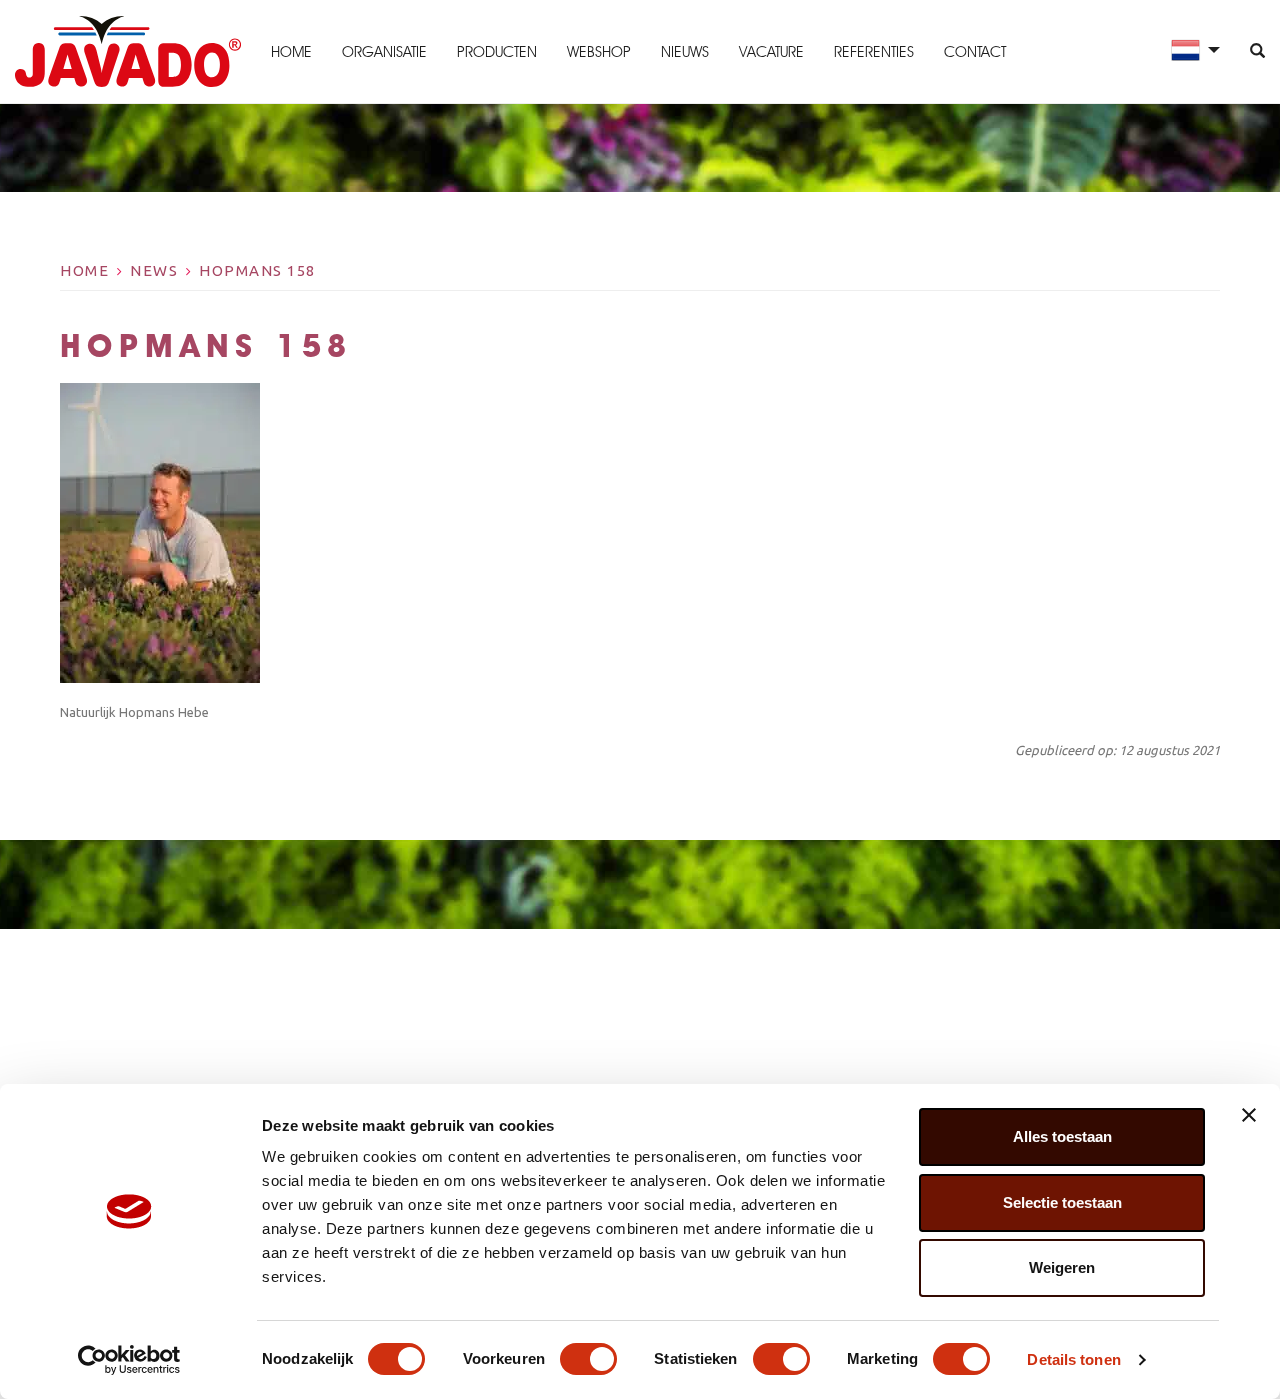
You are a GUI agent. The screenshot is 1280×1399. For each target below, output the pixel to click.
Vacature (771, 52)
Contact (975, 52)
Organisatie (384, 52)
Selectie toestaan (1062, 1202)
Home (291, 52)
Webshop (599, 52)
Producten (497, 52)
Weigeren (1062, 1267)
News (154, 270)
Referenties (874, 52)
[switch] (588, 1359)
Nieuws (685, 52)
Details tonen (1073, 1359)
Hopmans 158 (257, 270)
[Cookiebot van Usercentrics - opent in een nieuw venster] (129, 1360)
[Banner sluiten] (1249, 1115)
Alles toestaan (1062, 1136)
